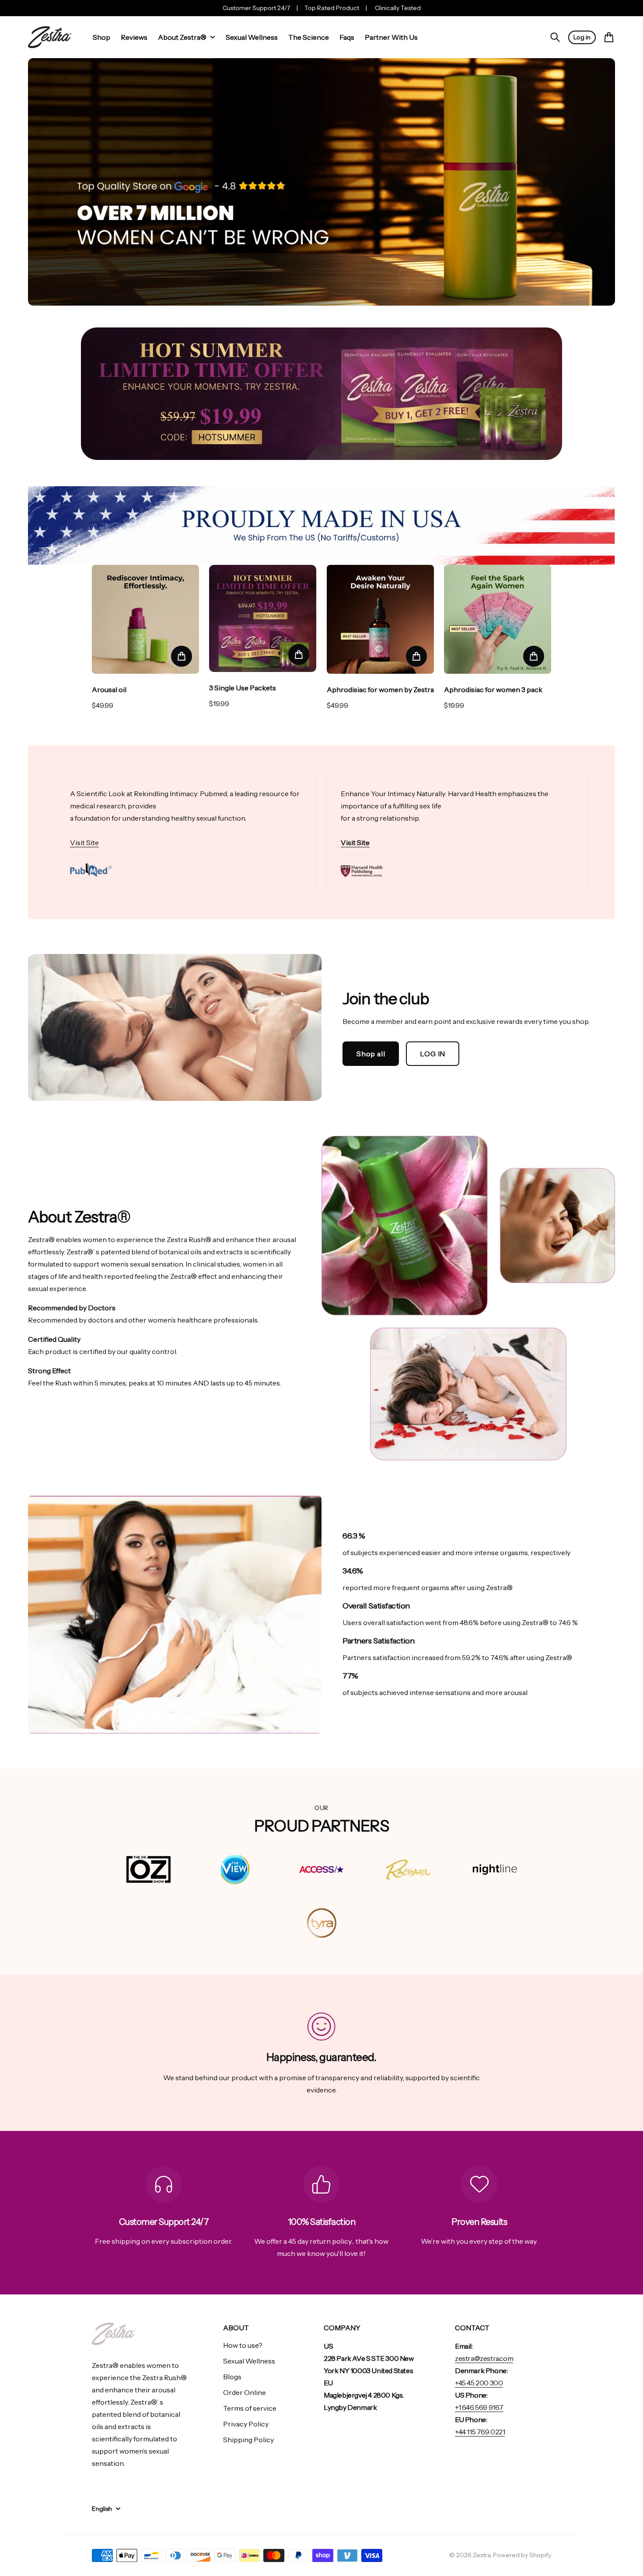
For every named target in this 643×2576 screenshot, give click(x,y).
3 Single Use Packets (243, 688)
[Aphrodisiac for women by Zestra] (380, 619)
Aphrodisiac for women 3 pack (493, 689)
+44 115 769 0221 (480, 2432)
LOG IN (433, 1054)
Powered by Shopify (522, 2555)
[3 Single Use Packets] (263, 618)
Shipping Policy (248, 2440)
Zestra (482, 2555)
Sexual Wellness (249, 2361)
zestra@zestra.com (484, 2358)
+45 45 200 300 (479, 2383)
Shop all (371, 1054)
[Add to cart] (182, 656)
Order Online (245, 2392)
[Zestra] (50, 37)
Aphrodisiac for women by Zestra (380, 689)
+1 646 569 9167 (479, 2407)
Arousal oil (109, 689)
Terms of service (250, 2408)
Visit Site (84, 842)
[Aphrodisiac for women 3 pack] (498, 619)
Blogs (232, 2377)
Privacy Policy (246, 2424)
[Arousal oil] (145, 619)
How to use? (243, 2345)
